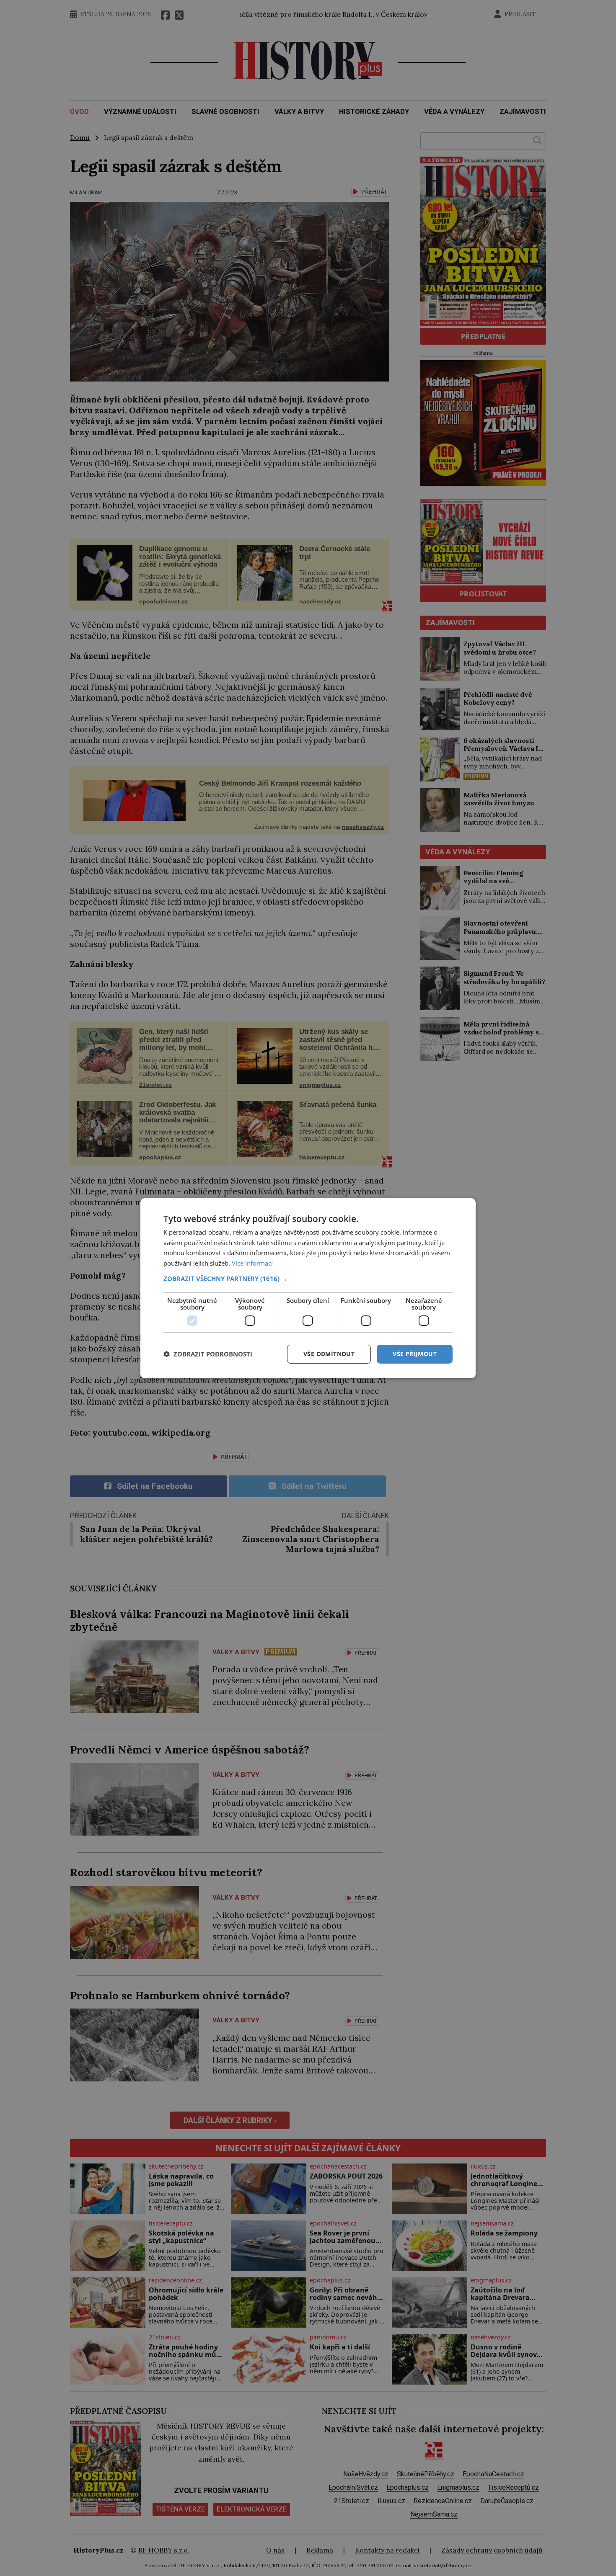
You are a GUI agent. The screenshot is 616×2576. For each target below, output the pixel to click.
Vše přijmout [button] (415, 1354)
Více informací (252, 1263)
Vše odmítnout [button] (329, 1354)
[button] (308, 1279)
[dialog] (308, 1288)
